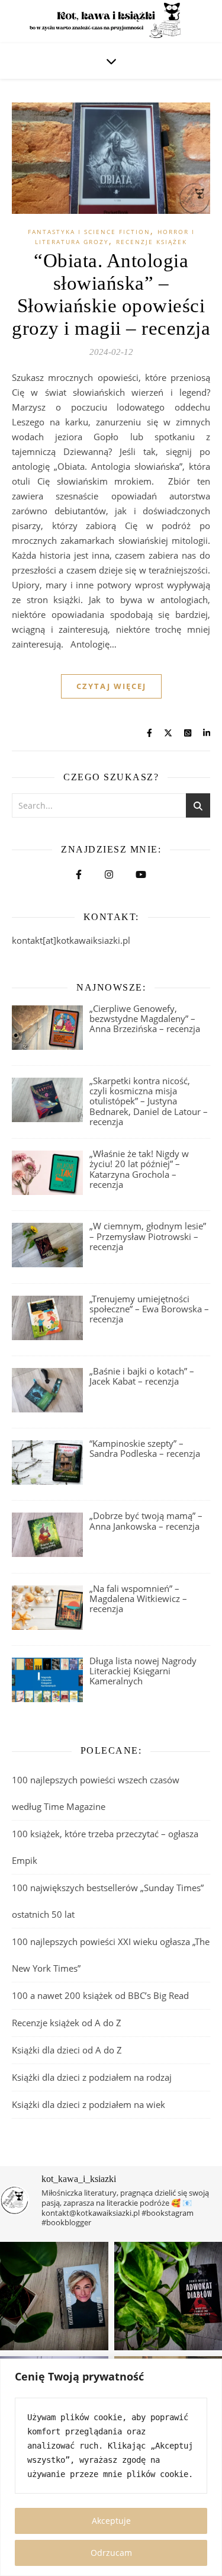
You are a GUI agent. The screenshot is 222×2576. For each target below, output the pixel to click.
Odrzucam (111, 2553)
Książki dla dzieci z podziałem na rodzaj (92, 2077)
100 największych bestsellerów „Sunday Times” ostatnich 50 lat (108, 1901)
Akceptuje (111, 2521)
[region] (111, 2467)
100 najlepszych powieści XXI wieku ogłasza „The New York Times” (111, 1955)
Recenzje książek (152, 242)
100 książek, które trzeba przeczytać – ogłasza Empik (105, 1847)
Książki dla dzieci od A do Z (67, 2050)
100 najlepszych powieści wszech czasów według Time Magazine (96, 1793)
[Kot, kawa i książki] (111, 22)
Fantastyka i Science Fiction (89, 232)
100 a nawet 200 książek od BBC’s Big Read (100, 1995)
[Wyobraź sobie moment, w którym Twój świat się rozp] (54, 2296)
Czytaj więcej (111, 686)
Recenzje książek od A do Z (67, 2023)
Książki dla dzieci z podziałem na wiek (89, 2104)
